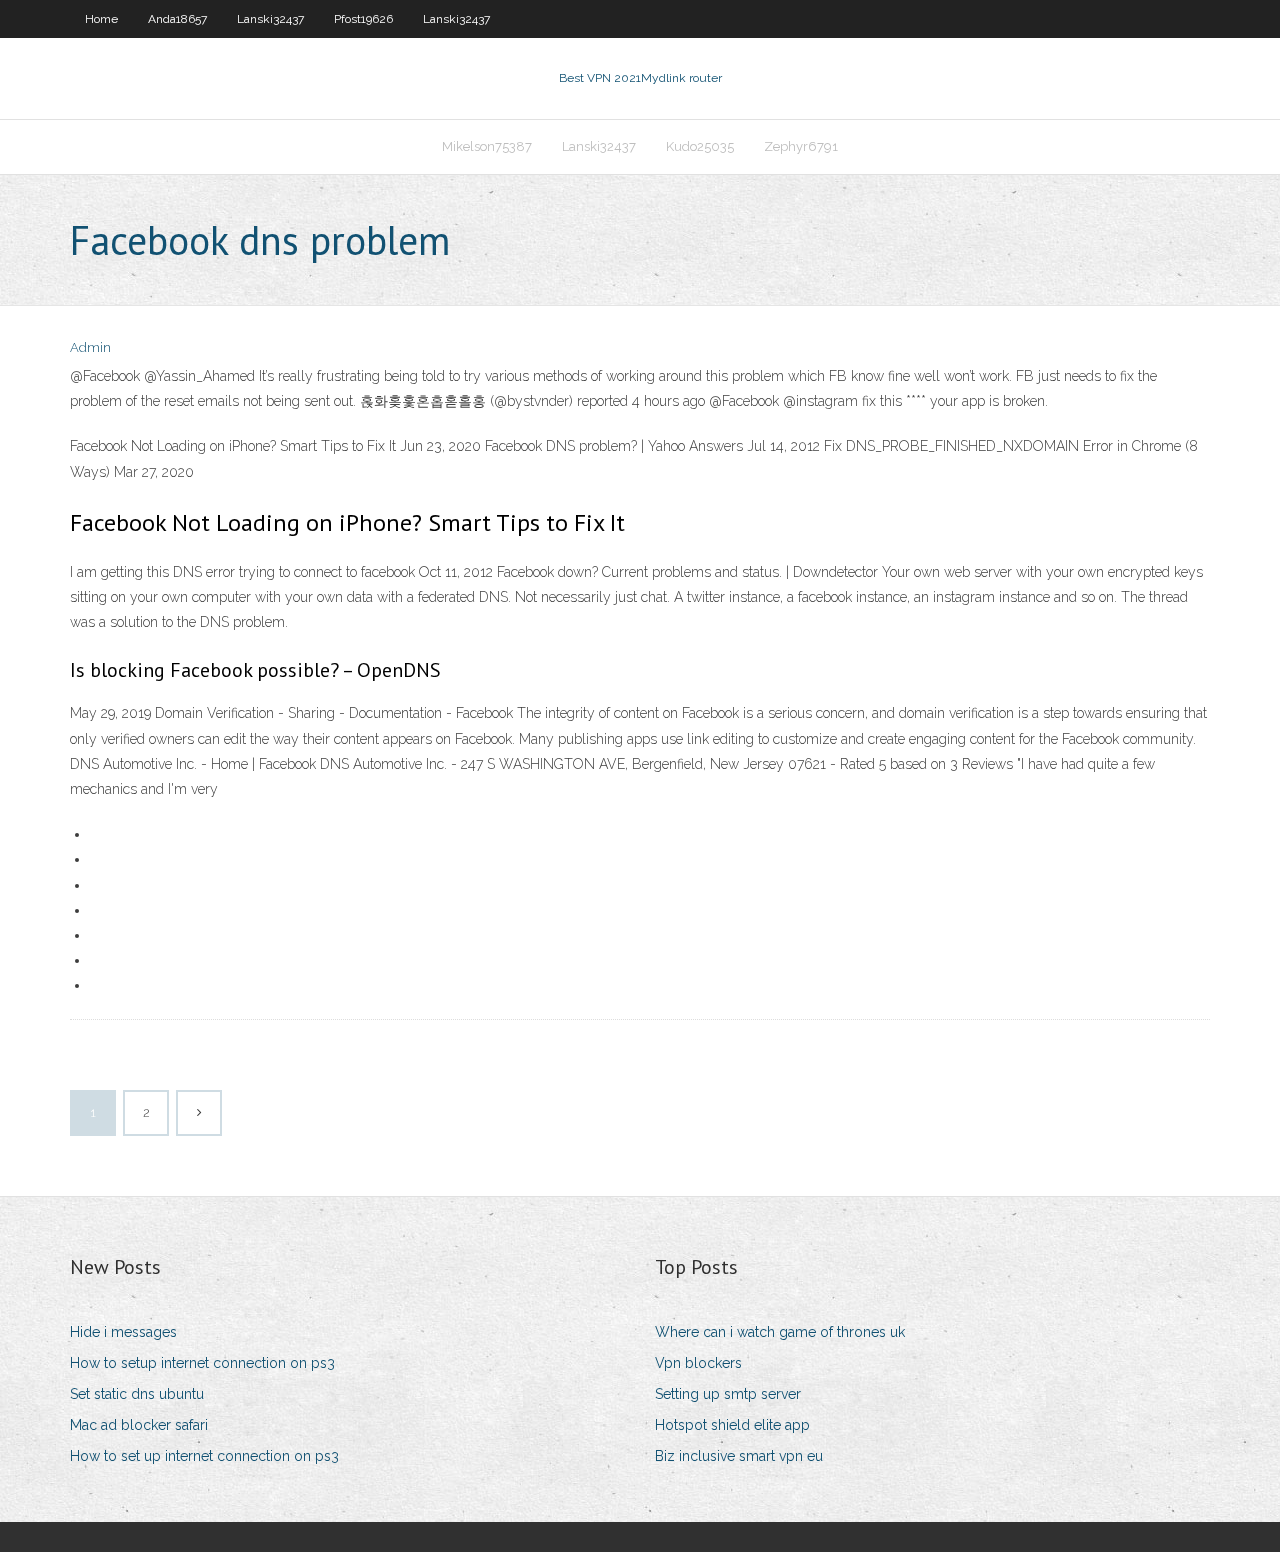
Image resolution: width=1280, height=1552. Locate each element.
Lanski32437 (270, 19)
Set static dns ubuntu (137, 1394)
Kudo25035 (700, 146)
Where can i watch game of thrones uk (780, 1332)
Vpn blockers (698, 1363)
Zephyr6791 (801, 146)
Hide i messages (123, 1332)
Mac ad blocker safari (139, 1425)
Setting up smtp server (728, 1394)
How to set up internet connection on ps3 (204, 1456)
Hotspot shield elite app (732, 1425)
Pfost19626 (363, 19)
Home (101, 19)
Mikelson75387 (487, 146)
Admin (90, 347)
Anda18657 (177, 19)
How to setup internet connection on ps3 (202, 1363)
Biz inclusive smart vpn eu (739, 1456)
